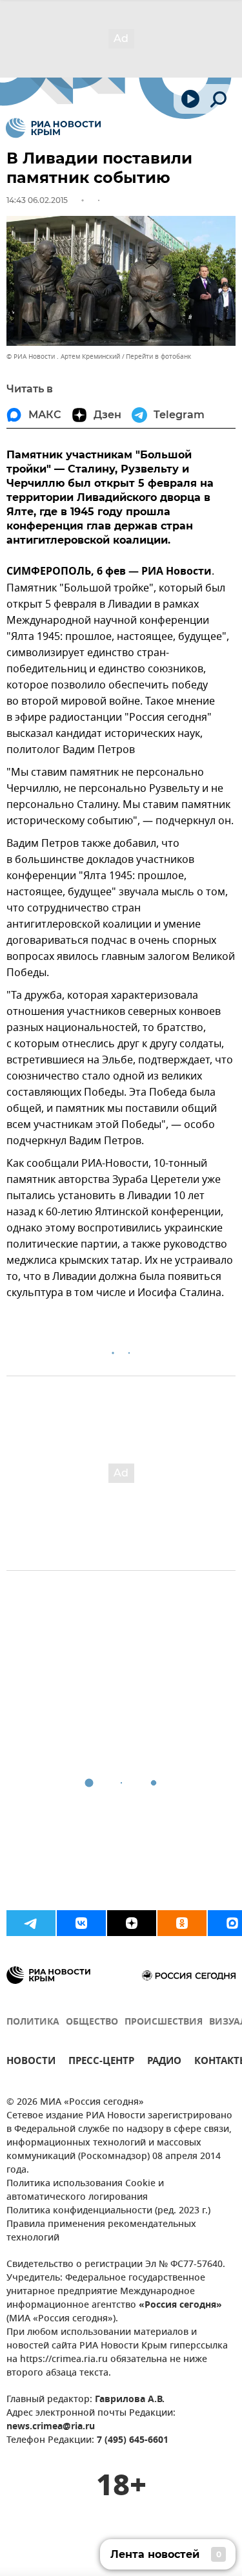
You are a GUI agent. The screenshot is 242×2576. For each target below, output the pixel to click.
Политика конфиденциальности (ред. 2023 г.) (108, 2211)
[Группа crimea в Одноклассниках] (182, 1923)
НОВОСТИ (31, 2062)
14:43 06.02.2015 (37, 200)
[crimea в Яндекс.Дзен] (132, 1923)
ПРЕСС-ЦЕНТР (101, 2062)
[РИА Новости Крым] (53, 128)
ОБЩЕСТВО (92, 2022)
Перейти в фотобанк (158, 357)
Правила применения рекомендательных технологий (101, 2231)
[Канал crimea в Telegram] (31, 1923)
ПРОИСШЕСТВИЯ (164, 2022)
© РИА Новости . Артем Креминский (63, 357)
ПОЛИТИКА (33, 2022)
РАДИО (164, 2062)
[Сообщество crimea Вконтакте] (81, 1923)
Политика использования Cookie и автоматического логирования (85, 2191)
